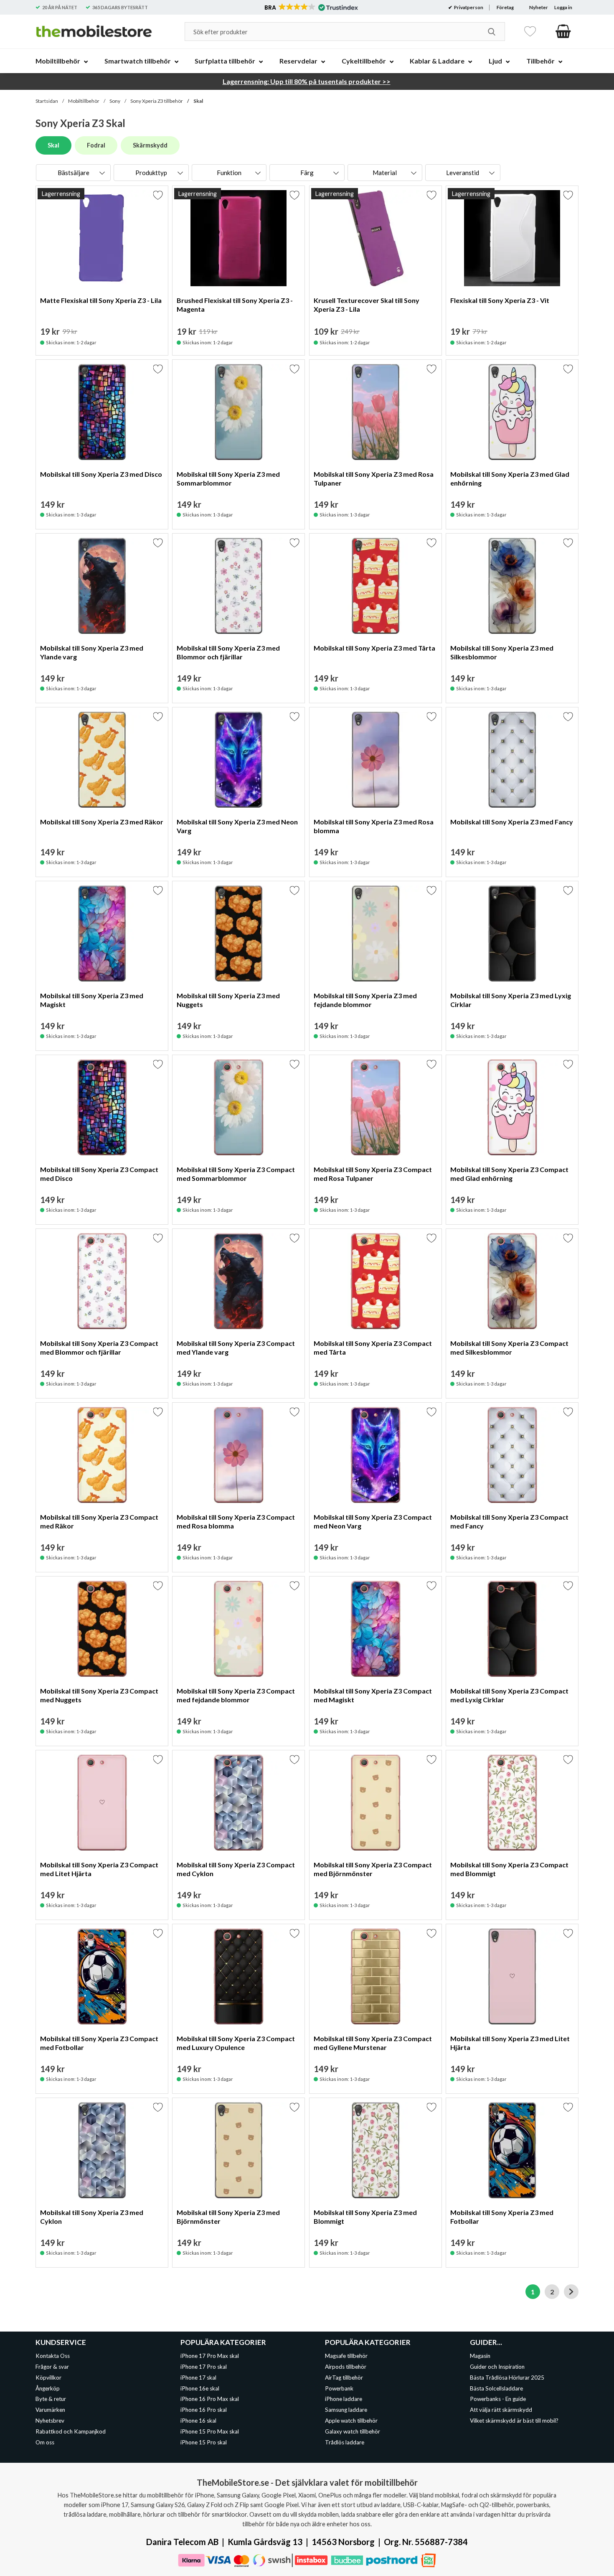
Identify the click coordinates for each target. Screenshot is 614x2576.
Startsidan (47, 101)
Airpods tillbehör (346, 2367)
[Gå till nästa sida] (571, 2292)
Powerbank (339, 2388)
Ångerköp (48, 2388)
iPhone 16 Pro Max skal (210, 2399)
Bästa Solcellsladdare (496, 2388)
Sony (115, 101)
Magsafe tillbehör (346, 2356)
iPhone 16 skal (198, 2421)
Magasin (480, 2356)
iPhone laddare (344, 2399)
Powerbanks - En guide (498, 2399)
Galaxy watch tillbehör (353, 2431)
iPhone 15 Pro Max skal (210, 2431)
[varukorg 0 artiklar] (563, 31)
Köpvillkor (48, 2377)
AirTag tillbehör (344, 2377)
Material (385, 173)
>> (307, 81)
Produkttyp (151, 173)
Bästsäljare (74, 173)
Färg (307, 173)
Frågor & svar (52, 2367)
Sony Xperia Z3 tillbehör (157, 101)
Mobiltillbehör (84, 101)
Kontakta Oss (53, 2356)
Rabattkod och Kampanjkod (71, 2431)
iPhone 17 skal (198, 2377)
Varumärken (50, 2410)
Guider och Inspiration (497, 2367)
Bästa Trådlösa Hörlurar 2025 (507, 2377)
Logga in (563, 7)
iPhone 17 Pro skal (204, 2367)
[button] (311, 8)
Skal (198, 101)
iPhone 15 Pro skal (204, 2442)
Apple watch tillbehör (351, 2421)
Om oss (45, 2442)
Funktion (229, 173)
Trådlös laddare (345, 2442)
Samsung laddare (346, 2410)
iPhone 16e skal (200, 2388)
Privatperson (468, 7)
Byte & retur (51, 2399)
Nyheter (539, 7)
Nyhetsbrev (50, 2421)
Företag (505, 7)
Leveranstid (463, 173)
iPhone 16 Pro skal (204, 2410)
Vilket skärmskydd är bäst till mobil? (514, 2421)
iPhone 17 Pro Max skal (210, 2356)
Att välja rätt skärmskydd (501, 2410)
